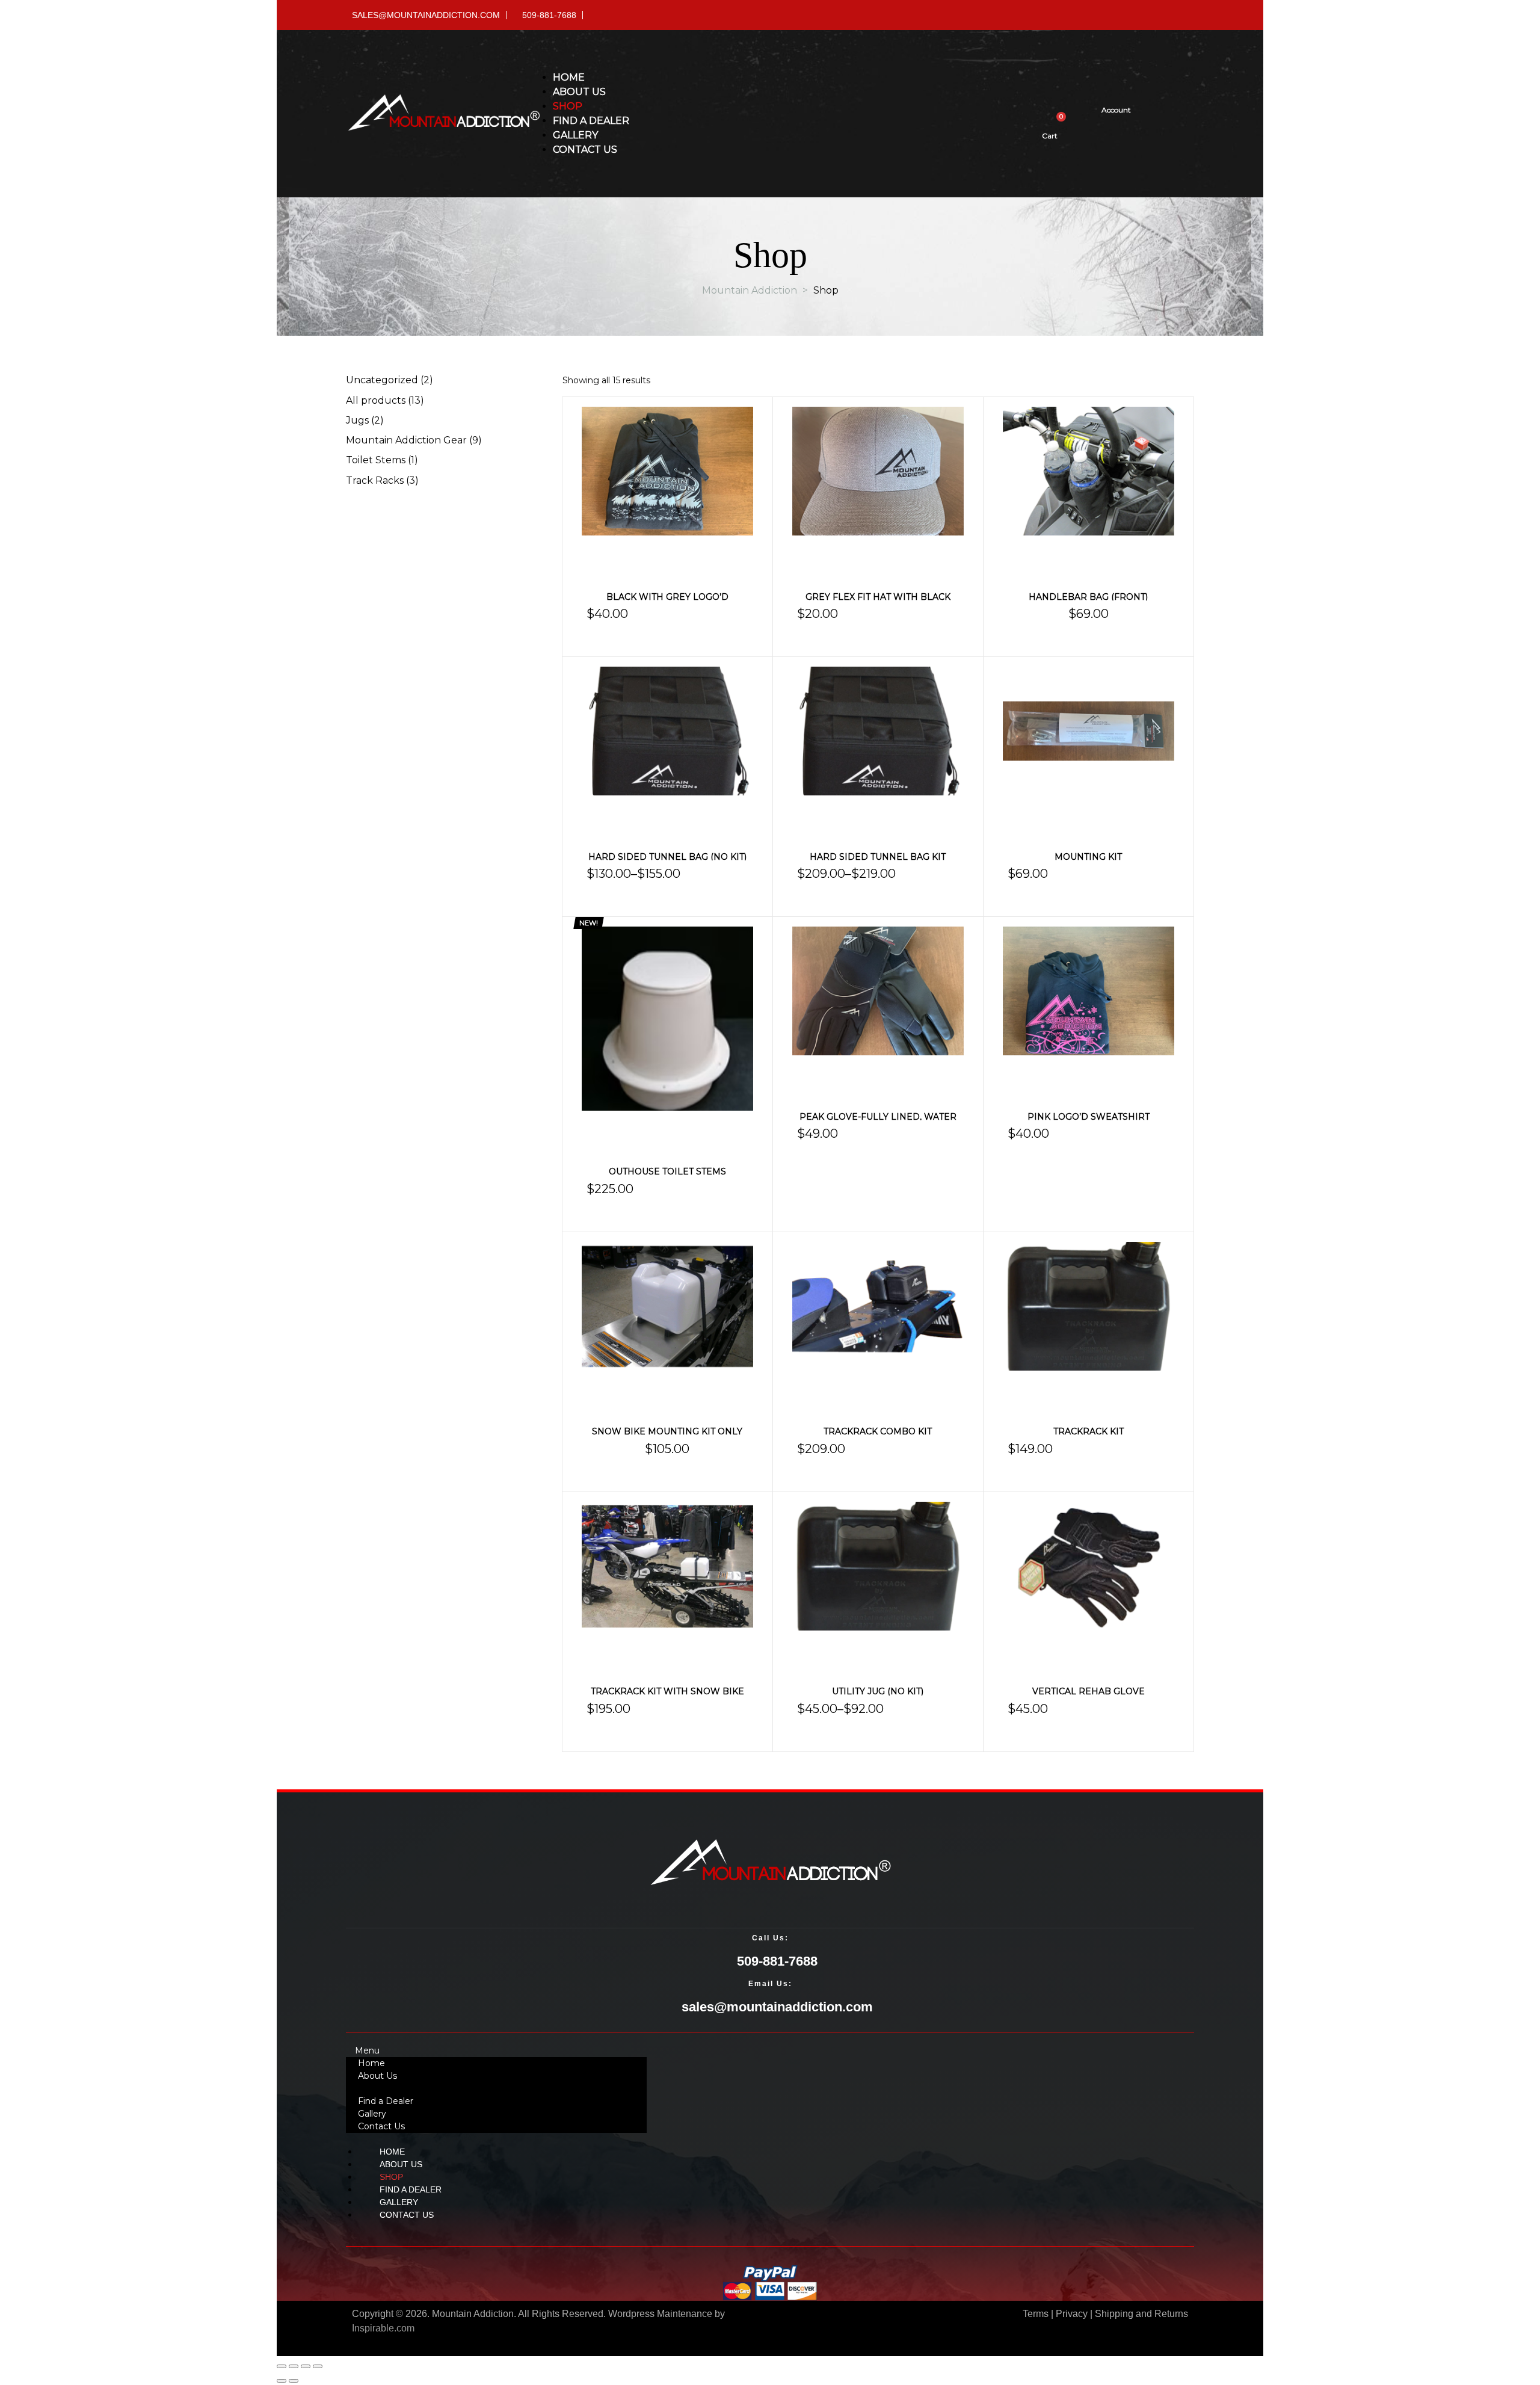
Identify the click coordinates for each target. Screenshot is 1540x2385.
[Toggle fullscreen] (294, 2366)
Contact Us (381, 2126)
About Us (377, 2076)
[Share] (306, 2366)
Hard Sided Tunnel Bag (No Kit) (667, 857)
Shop (369, 2088)
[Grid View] (1165, 381)
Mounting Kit (1088, 857)
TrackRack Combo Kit (878, 1431)
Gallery (372, 2114)
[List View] (1180, 381)
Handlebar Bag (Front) (1088, 597)
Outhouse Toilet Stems (667, 1171)
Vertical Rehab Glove (1089, 1691)
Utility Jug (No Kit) (878, 1691)
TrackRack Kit (1089, 1431)
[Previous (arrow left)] (282, 2381)
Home (371, 2063)
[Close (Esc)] (318, 2366)
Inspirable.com (383, 2328)
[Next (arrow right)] (294, 2381)
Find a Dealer (386, 2101)
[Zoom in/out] (282, 2366)
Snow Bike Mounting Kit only (667, 1431)
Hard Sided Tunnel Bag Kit (878, 857)
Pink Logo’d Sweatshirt (1089, 1117)
